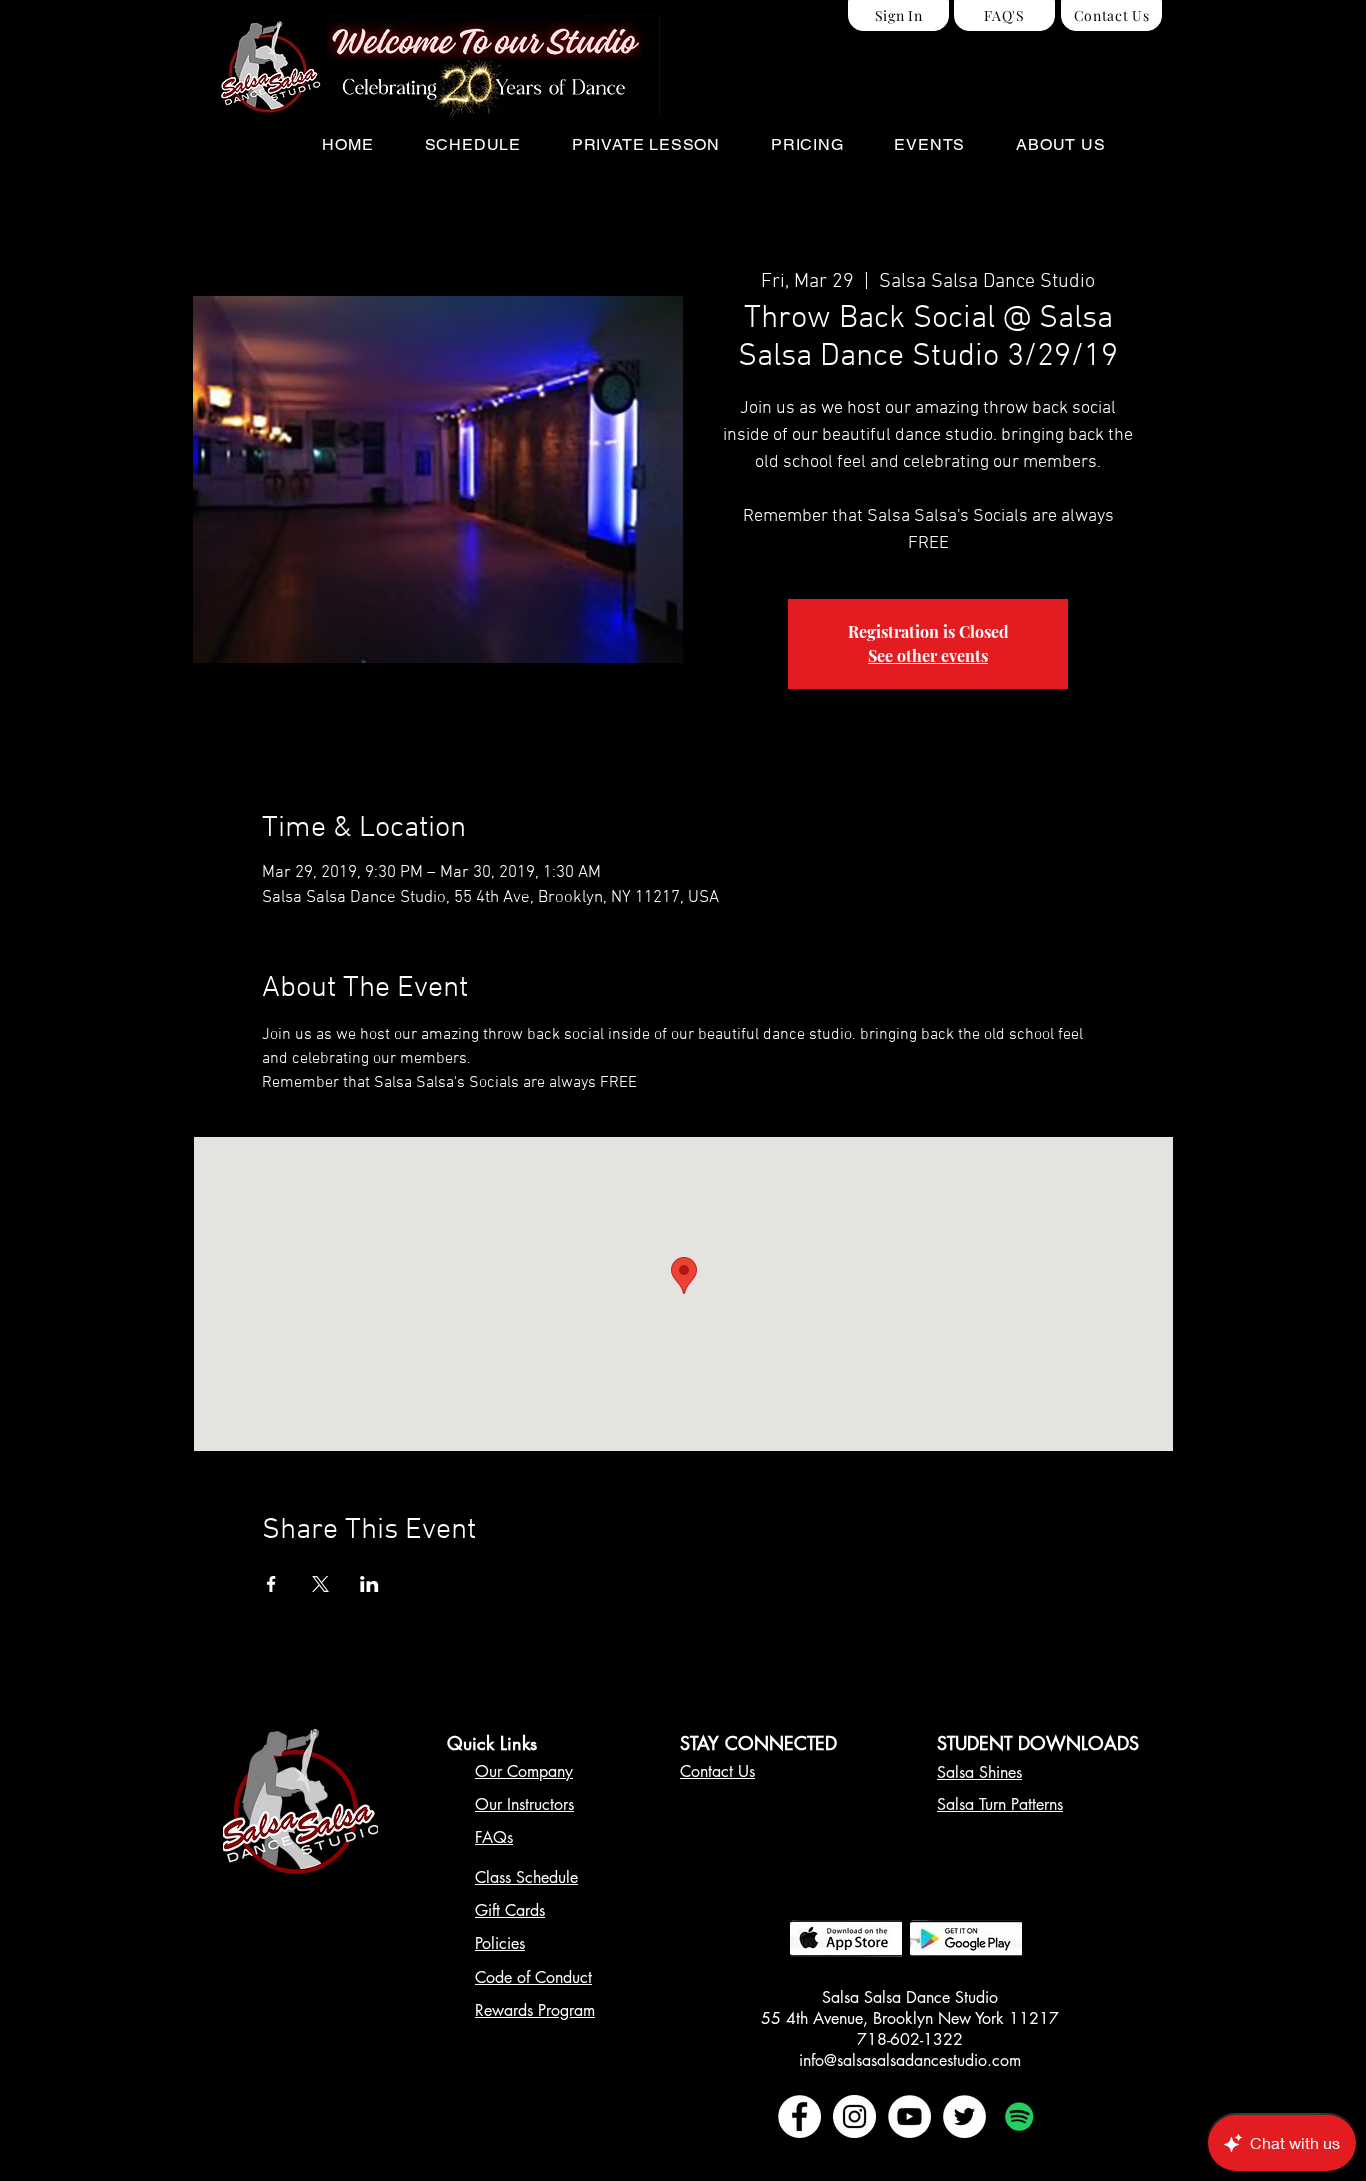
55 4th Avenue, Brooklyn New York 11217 (910, 2018)
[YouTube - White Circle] (909, 2116)
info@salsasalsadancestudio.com (910, 2060)
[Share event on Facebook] (271, 1584)
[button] (472, 144)
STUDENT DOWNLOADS (1038, 1743)
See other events (928, 655)
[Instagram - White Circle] (854, 2116)
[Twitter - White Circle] (964, 2116)
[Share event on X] (320, 1584)
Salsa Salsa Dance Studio (910, 1997)
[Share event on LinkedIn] (369, 1584)
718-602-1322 (910, 2039)
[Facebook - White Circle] (799, 2116)
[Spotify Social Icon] (1019, 2116)
